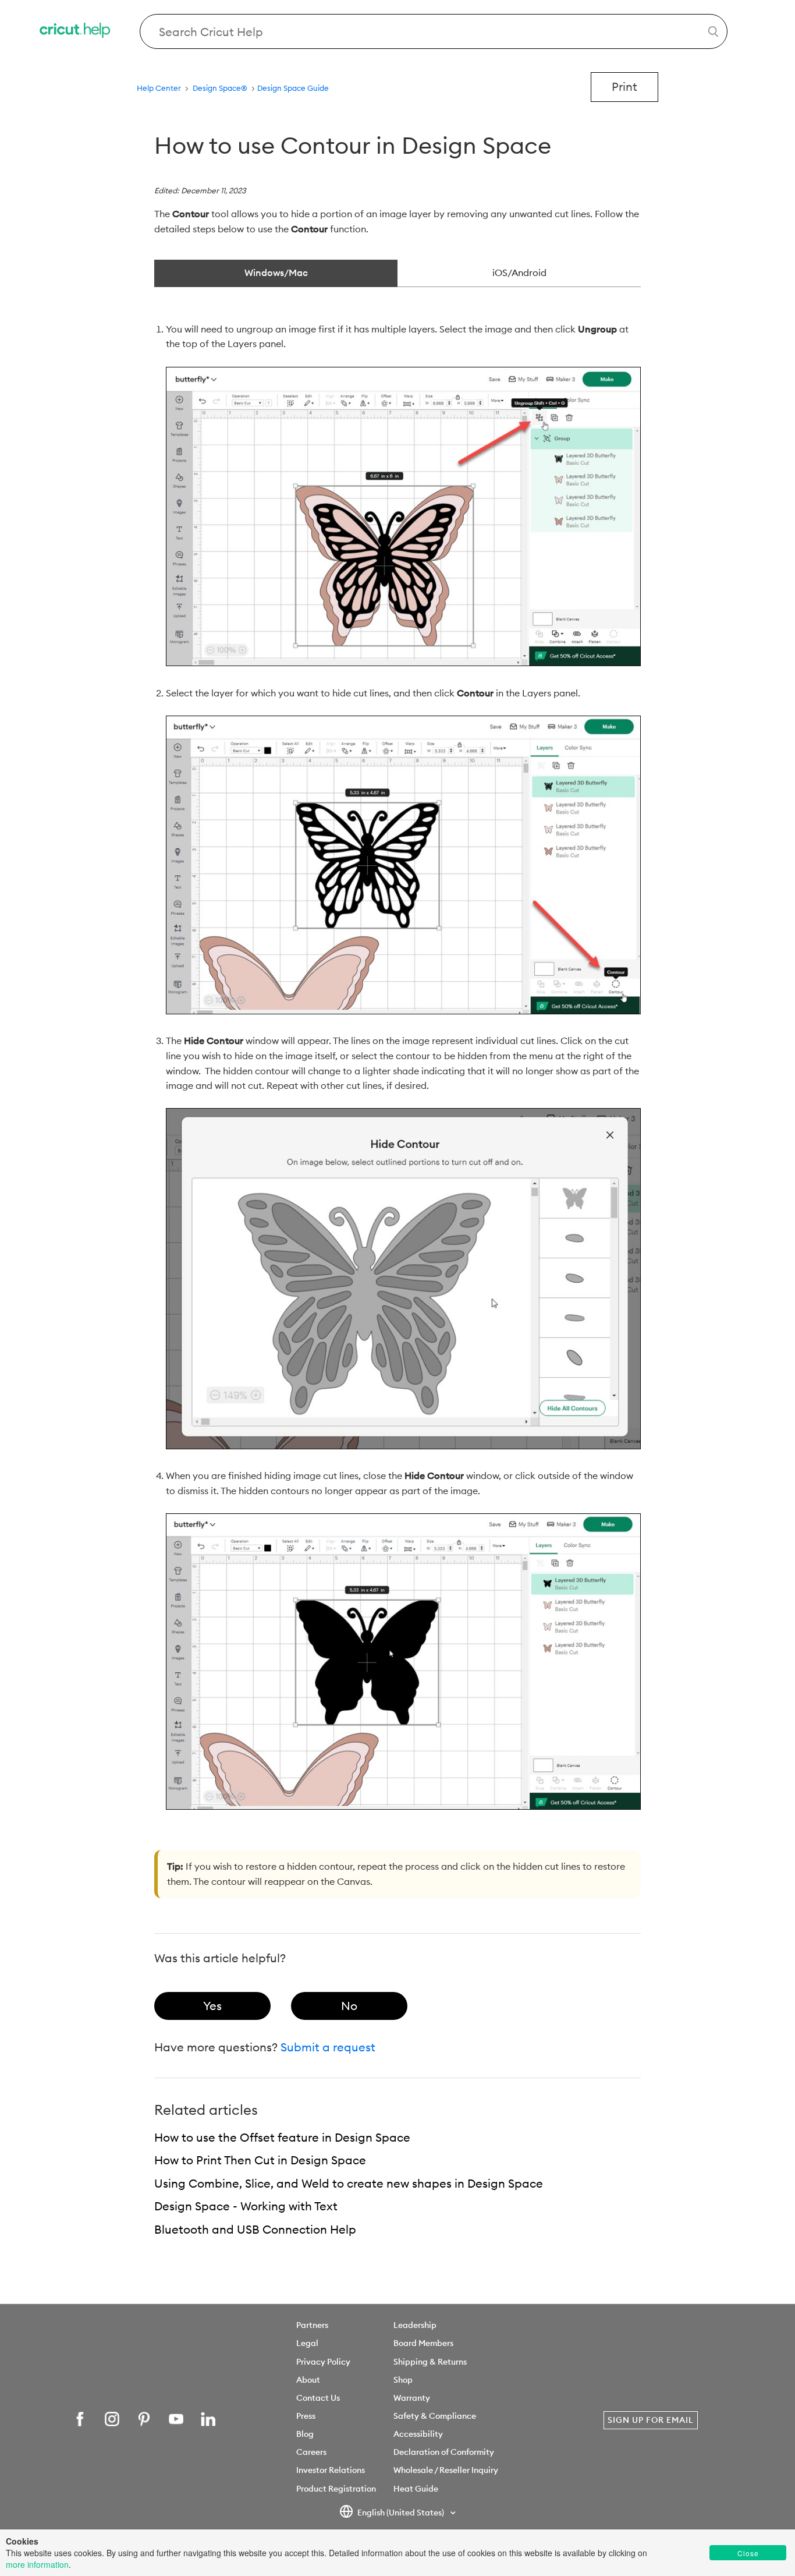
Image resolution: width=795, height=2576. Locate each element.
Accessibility (418, 2434)
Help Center (159, 88)
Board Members (423, 2343)
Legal (307, 2343)
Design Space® (220, 88)
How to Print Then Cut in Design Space (260, 2160)
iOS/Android (519, 273)
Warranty (412, 2398)
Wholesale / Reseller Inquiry (446, 2470)
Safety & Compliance (435, 2416)
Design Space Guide (293, 88)
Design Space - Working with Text (246, 2206)
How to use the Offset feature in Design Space (282, 2137)
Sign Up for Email (651, 2420)
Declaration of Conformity (444, 2452)
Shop (403, 2380)
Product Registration (336, 2489)
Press (306, 2416)
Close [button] (748, 2553)
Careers (311, 2452)
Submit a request (328, 2047)
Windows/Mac (276, 273)
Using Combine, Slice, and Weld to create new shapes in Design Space (349, 2183)
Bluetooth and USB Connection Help (255, 2229)
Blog (305, 2434)
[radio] (212, 2006)
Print (624, 86)
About (308, 2380)
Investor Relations (331, 2470)
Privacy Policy (323, 2362)
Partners (312, 2325)
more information (37, 2564)
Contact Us (318, 2398)
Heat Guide (416, 2489)
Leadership (415, 2325)
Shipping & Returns (430, 2362)
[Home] (76, 32)
